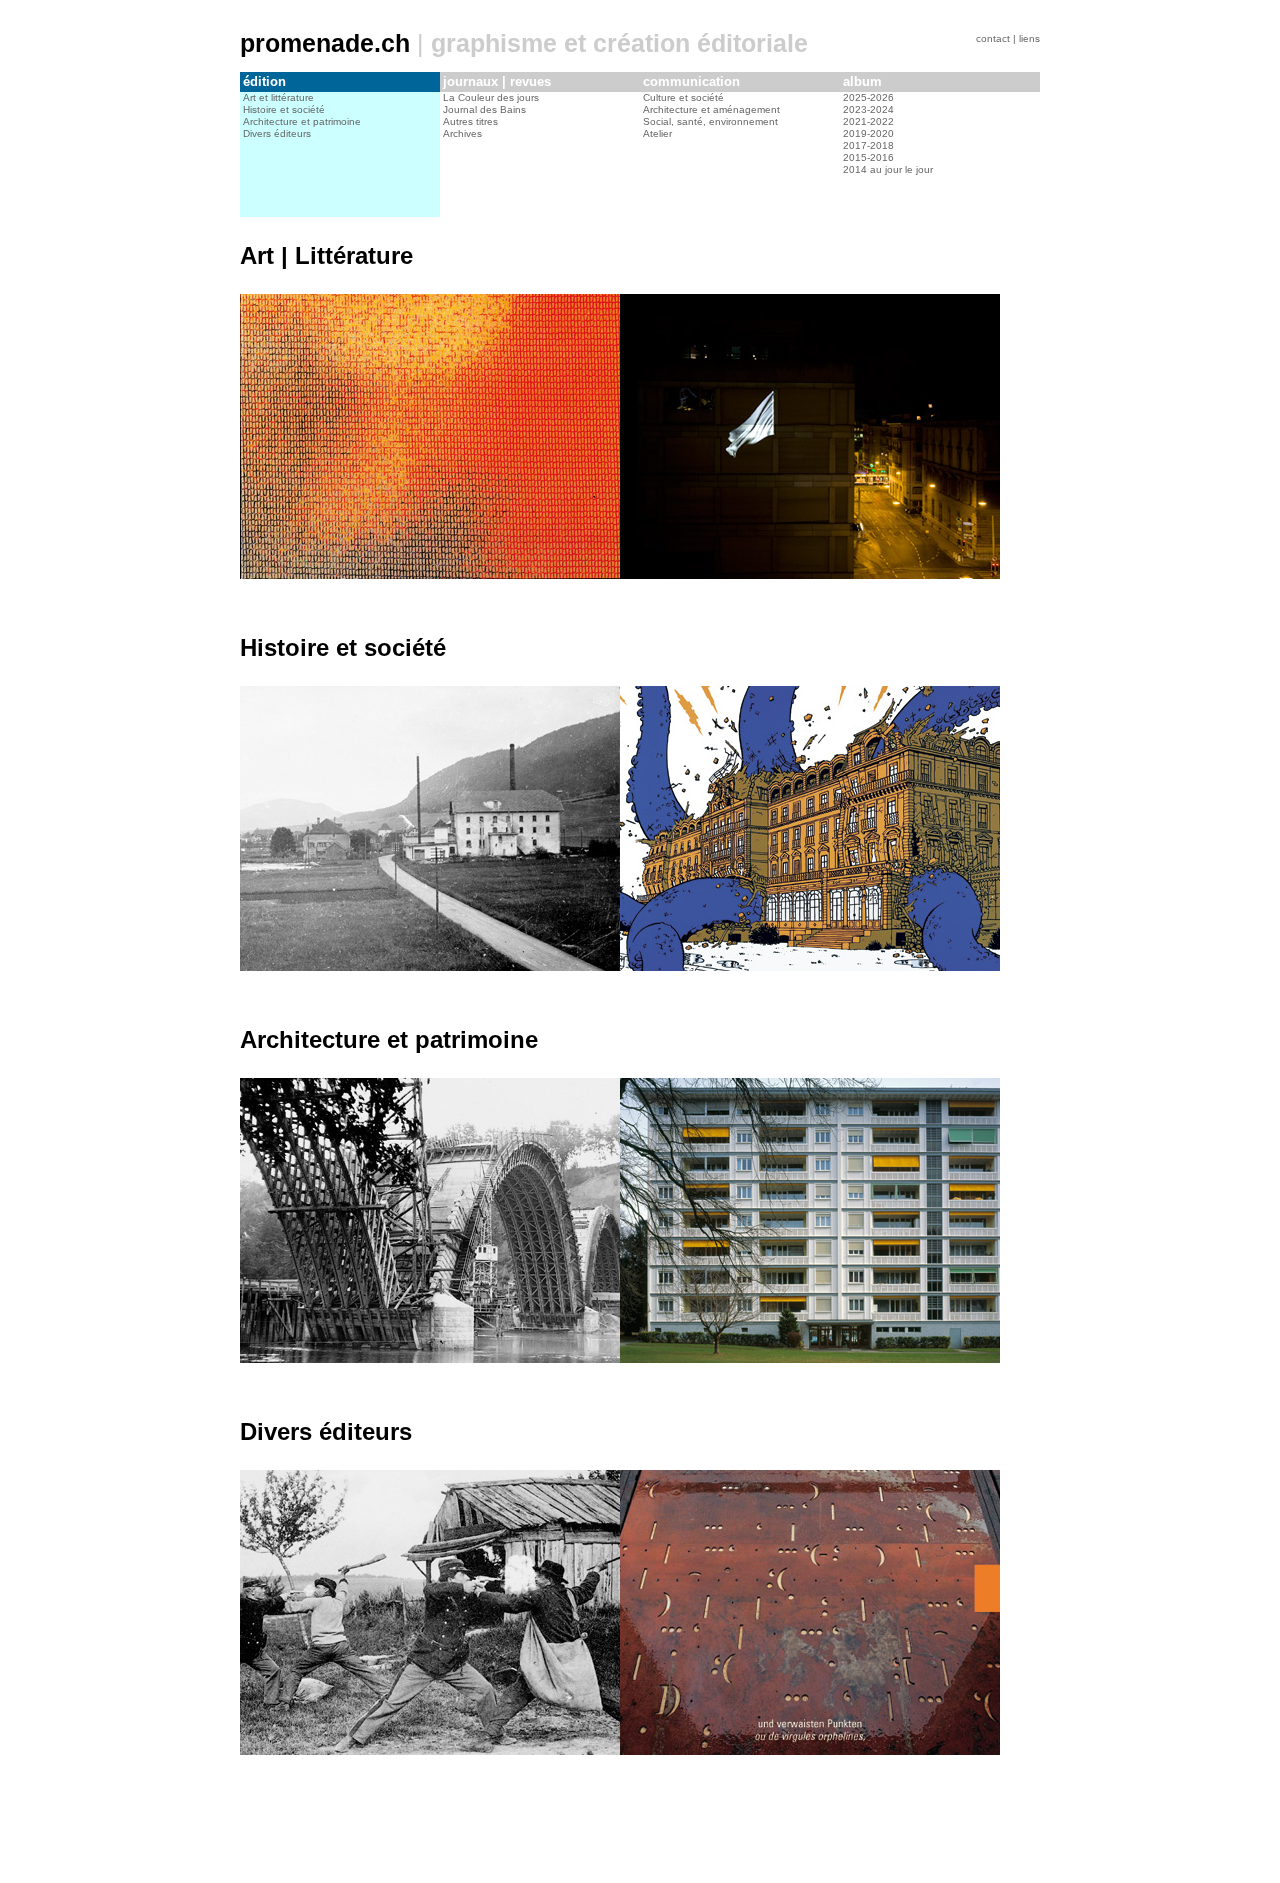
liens (1029, 38)
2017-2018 (868, 145)
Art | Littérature (326, 255)
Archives (462, 133)
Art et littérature (278, 97)
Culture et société (683, 97)
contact (993, 38)
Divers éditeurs (277, 133)
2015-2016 (868, 157)
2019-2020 (868, 133)
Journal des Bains (484, 109)
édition (264, 81)
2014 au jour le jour (888, 169)
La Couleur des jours (491, 97)
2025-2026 (868, 97)
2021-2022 (868, 121)
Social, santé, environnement (710, 121)
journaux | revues (497, 81)
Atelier (657, 133)
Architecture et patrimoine (302, 121)
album (862, 81)
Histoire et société (284, 109)
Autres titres (470, 121)
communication (691, 81)
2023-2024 (868, 109)
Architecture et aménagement (711, 109)
